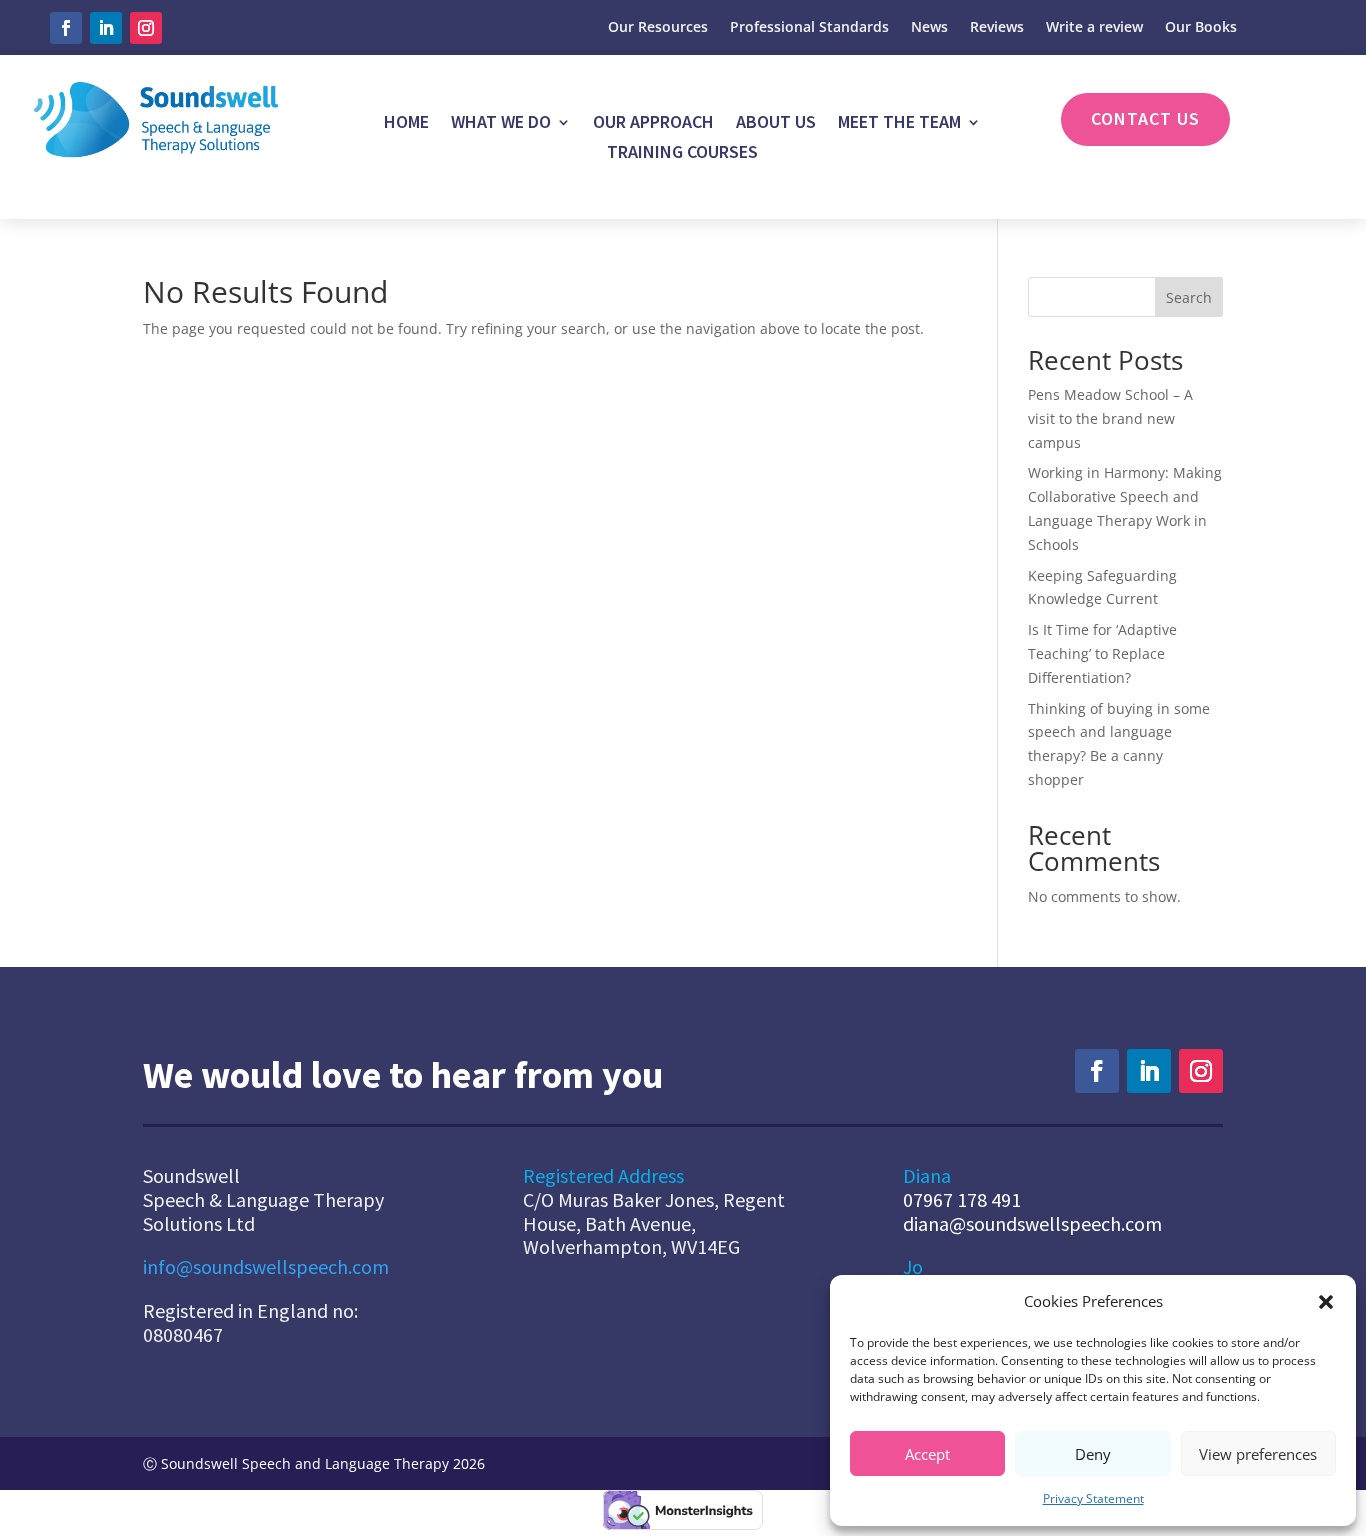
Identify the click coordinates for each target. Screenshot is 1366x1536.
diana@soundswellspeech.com (1032, 1223)
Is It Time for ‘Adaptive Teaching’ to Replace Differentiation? (1102, 653)
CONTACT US (1145, 118)
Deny (1093, 1454)
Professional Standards (809, 28)
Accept (927, 1454)
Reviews (997, 28)
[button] (1326, 1302)
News (929, 28)
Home (406, 124)
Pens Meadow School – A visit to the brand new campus (1110, 418)
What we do (501, 124)
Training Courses (682, 154)
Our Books (1201, 28)
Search (1189, 297)
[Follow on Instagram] (146, 28)
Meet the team (899, 124)
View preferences (1258, 1454)
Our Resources (658, 28)
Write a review (1094, 28)
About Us (776, 124)
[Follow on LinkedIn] (106, 28)
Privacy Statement (1093, 1498)
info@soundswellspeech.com (266, 1266)
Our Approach (653, 124)
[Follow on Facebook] (66, 28)
